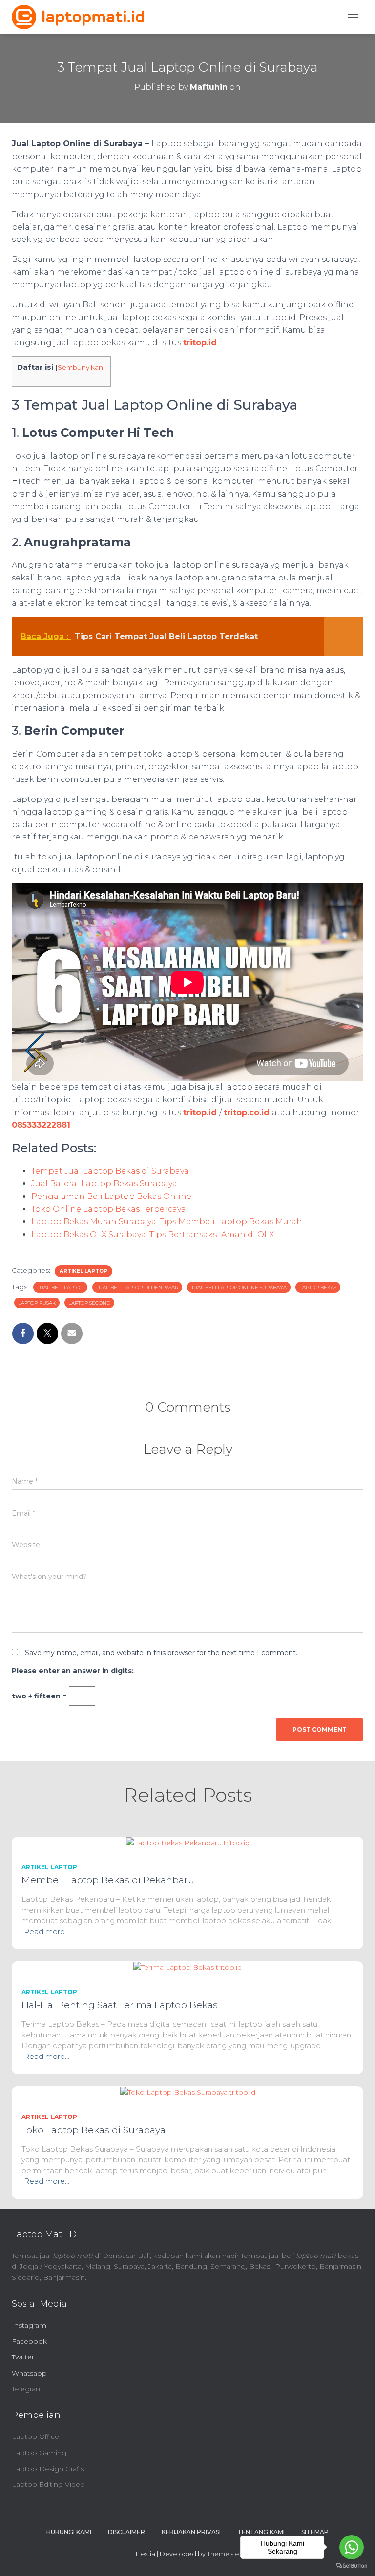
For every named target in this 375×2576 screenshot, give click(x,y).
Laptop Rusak (37, 1303)
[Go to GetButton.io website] (352, 2566)
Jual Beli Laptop (60, 1288)
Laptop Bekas (318, 1288)
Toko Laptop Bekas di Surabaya (94, 2130)
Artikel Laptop (83, 1271)
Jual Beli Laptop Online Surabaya (239, 1288)
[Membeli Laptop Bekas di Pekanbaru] (188, 1842)
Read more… (47, 1931)
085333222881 (41, 1125)
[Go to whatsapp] (352, 2547)
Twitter (23, 2357)
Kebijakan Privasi (191, 2532)
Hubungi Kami (69, 2532)
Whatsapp (29, 2373)
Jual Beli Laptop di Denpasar (137, 1288)
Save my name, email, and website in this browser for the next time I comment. (161, 1653)
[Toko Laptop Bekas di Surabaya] (188, 2092)
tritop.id (200, 343)
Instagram (29, 2325)
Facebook (29, 2341)
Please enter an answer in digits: (73, 1671)
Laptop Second (89, 1303)
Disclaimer (126, 2532)
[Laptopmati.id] (82, 17)
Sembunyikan (80, 367)
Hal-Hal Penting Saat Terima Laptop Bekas (120, 2005)
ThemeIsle (223, 2554)
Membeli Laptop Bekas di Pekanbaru (108, 1880)
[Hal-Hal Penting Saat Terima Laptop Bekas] (187, 1967)
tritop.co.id (248, 1112)
